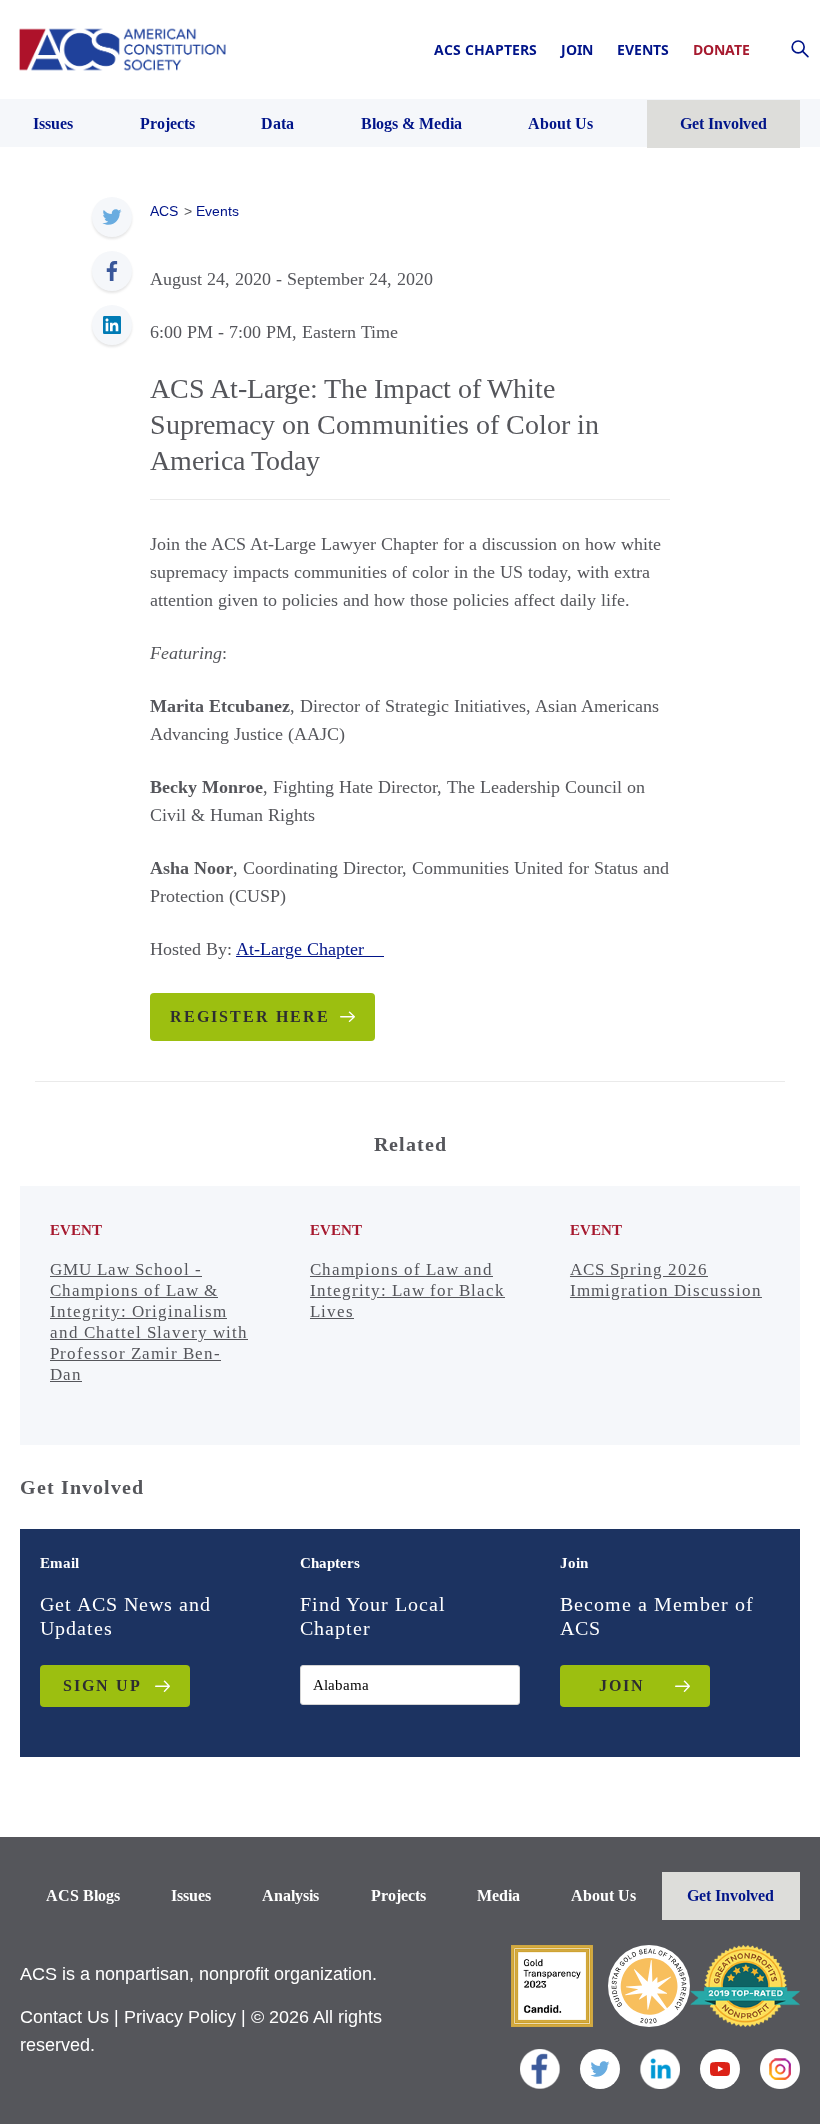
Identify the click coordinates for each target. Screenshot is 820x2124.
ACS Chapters (485, 49)
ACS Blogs (83, 1895)
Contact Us (64, 2017)
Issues (191, 1895)
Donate (721, 49)
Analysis (290, 1895)
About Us (603, 1895)
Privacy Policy (180, 2017)
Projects (398, 1895)
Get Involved (730, 1895)
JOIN (622, 1685)
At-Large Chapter (310, 949)
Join (577, 49)
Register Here (250, 1016)
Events (643, 49)
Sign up (102, 1685)
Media (498, 1895)
